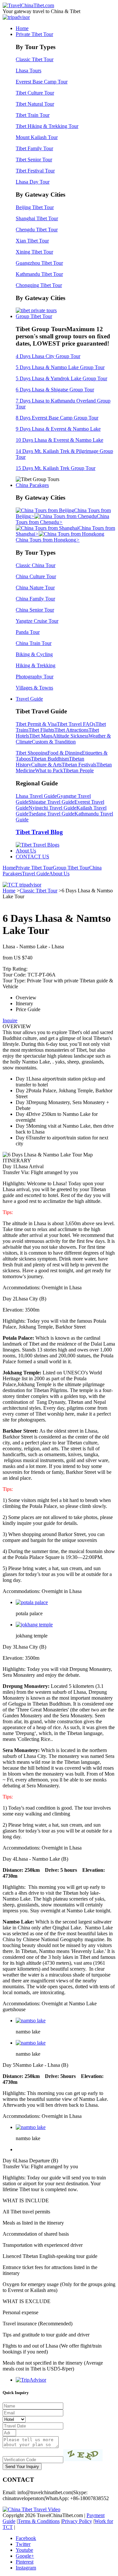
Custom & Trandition (54, 742)
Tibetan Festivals (79, 765)
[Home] (28, 5)
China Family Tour (35, 599)
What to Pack (49, 770)
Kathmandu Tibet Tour (39, 274)
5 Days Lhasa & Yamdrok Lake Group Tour (61, 378)
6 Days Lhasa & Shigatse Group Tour (55, 390)
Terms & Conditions (39, 2521)
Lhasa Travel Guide (36, 796)
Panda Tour (28, 632)
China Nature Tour (35, 588)
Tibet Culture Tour (35, 93)
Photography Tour (35, 677)
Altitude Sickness (70, 736)
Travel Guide (29, 699)
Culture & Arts (46, 765)
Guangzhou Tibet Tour (39, 263)
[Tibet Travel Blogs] (38, 845)
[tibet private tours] (36, 310)
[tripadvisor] (16, 17)
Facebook (26, 2538)
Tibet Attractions (71, 730)
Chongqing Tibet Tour (39, 285)
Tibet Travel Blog (39, 832)
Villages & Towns (34, 688)
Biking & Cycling (34, 654)
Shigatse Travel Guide (51, 802)
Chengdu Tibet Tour (37, 230)
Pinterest (25, 2562)
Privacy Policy (77, 2521)
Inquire (10, 1020)
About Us (26, 851)
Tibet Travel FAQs (76, 724)
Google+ (25, 2556)
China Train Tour (34, 643)
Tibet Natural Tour (35, 104)
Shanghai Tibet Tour (37, 218)
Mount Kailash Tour (37, 137)
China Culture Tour (36, 576)
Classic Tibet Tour (35, 59)
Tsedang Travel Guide (51, 814)
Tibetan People (78, 770)
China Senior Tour (35, 610)
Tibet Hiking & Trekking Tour (47, 126)
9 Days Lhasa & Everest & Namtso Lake (58, 429)
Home (22, 28)
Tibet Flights (41, 730)
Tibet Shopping (32, 753)
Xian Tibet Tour (32, 241)
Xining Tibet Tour (34, 252)
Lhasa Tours (29, 71)
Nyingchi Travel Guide (52, 808)
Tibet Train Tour (33, 115)
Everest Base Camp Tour (42, 82)
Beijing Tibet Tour (35, 207)
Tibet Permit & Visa (36, 724)
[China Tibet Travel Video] (31, 2509)
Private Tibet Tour (34, 34)
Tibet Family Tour (34, 148)
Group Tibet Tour (34, 316)
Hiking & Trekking (36, 665)
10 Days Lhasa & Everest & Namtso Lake (59, 440)
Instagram (26, 2568)
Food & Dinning (65, 753)
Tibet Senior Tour (34, 160)
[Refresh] (83, 2455)
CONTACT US (32, 857)
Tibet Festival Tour (35, 171)
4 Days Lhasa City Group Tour (48, 356)
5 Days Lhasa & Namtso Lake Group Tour (60, 367)
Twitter (23, 2544)
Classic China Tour (36, 565)
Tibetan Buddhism (50, 759)
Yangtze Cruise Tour (37, 621)
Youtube (24, 2550)
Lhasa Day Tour (33, 182)
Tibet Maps (41, 736)
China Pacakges (32, 485)
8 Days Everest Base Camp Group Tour (57, 418)
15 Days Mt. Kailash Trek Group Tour (56, 468)
